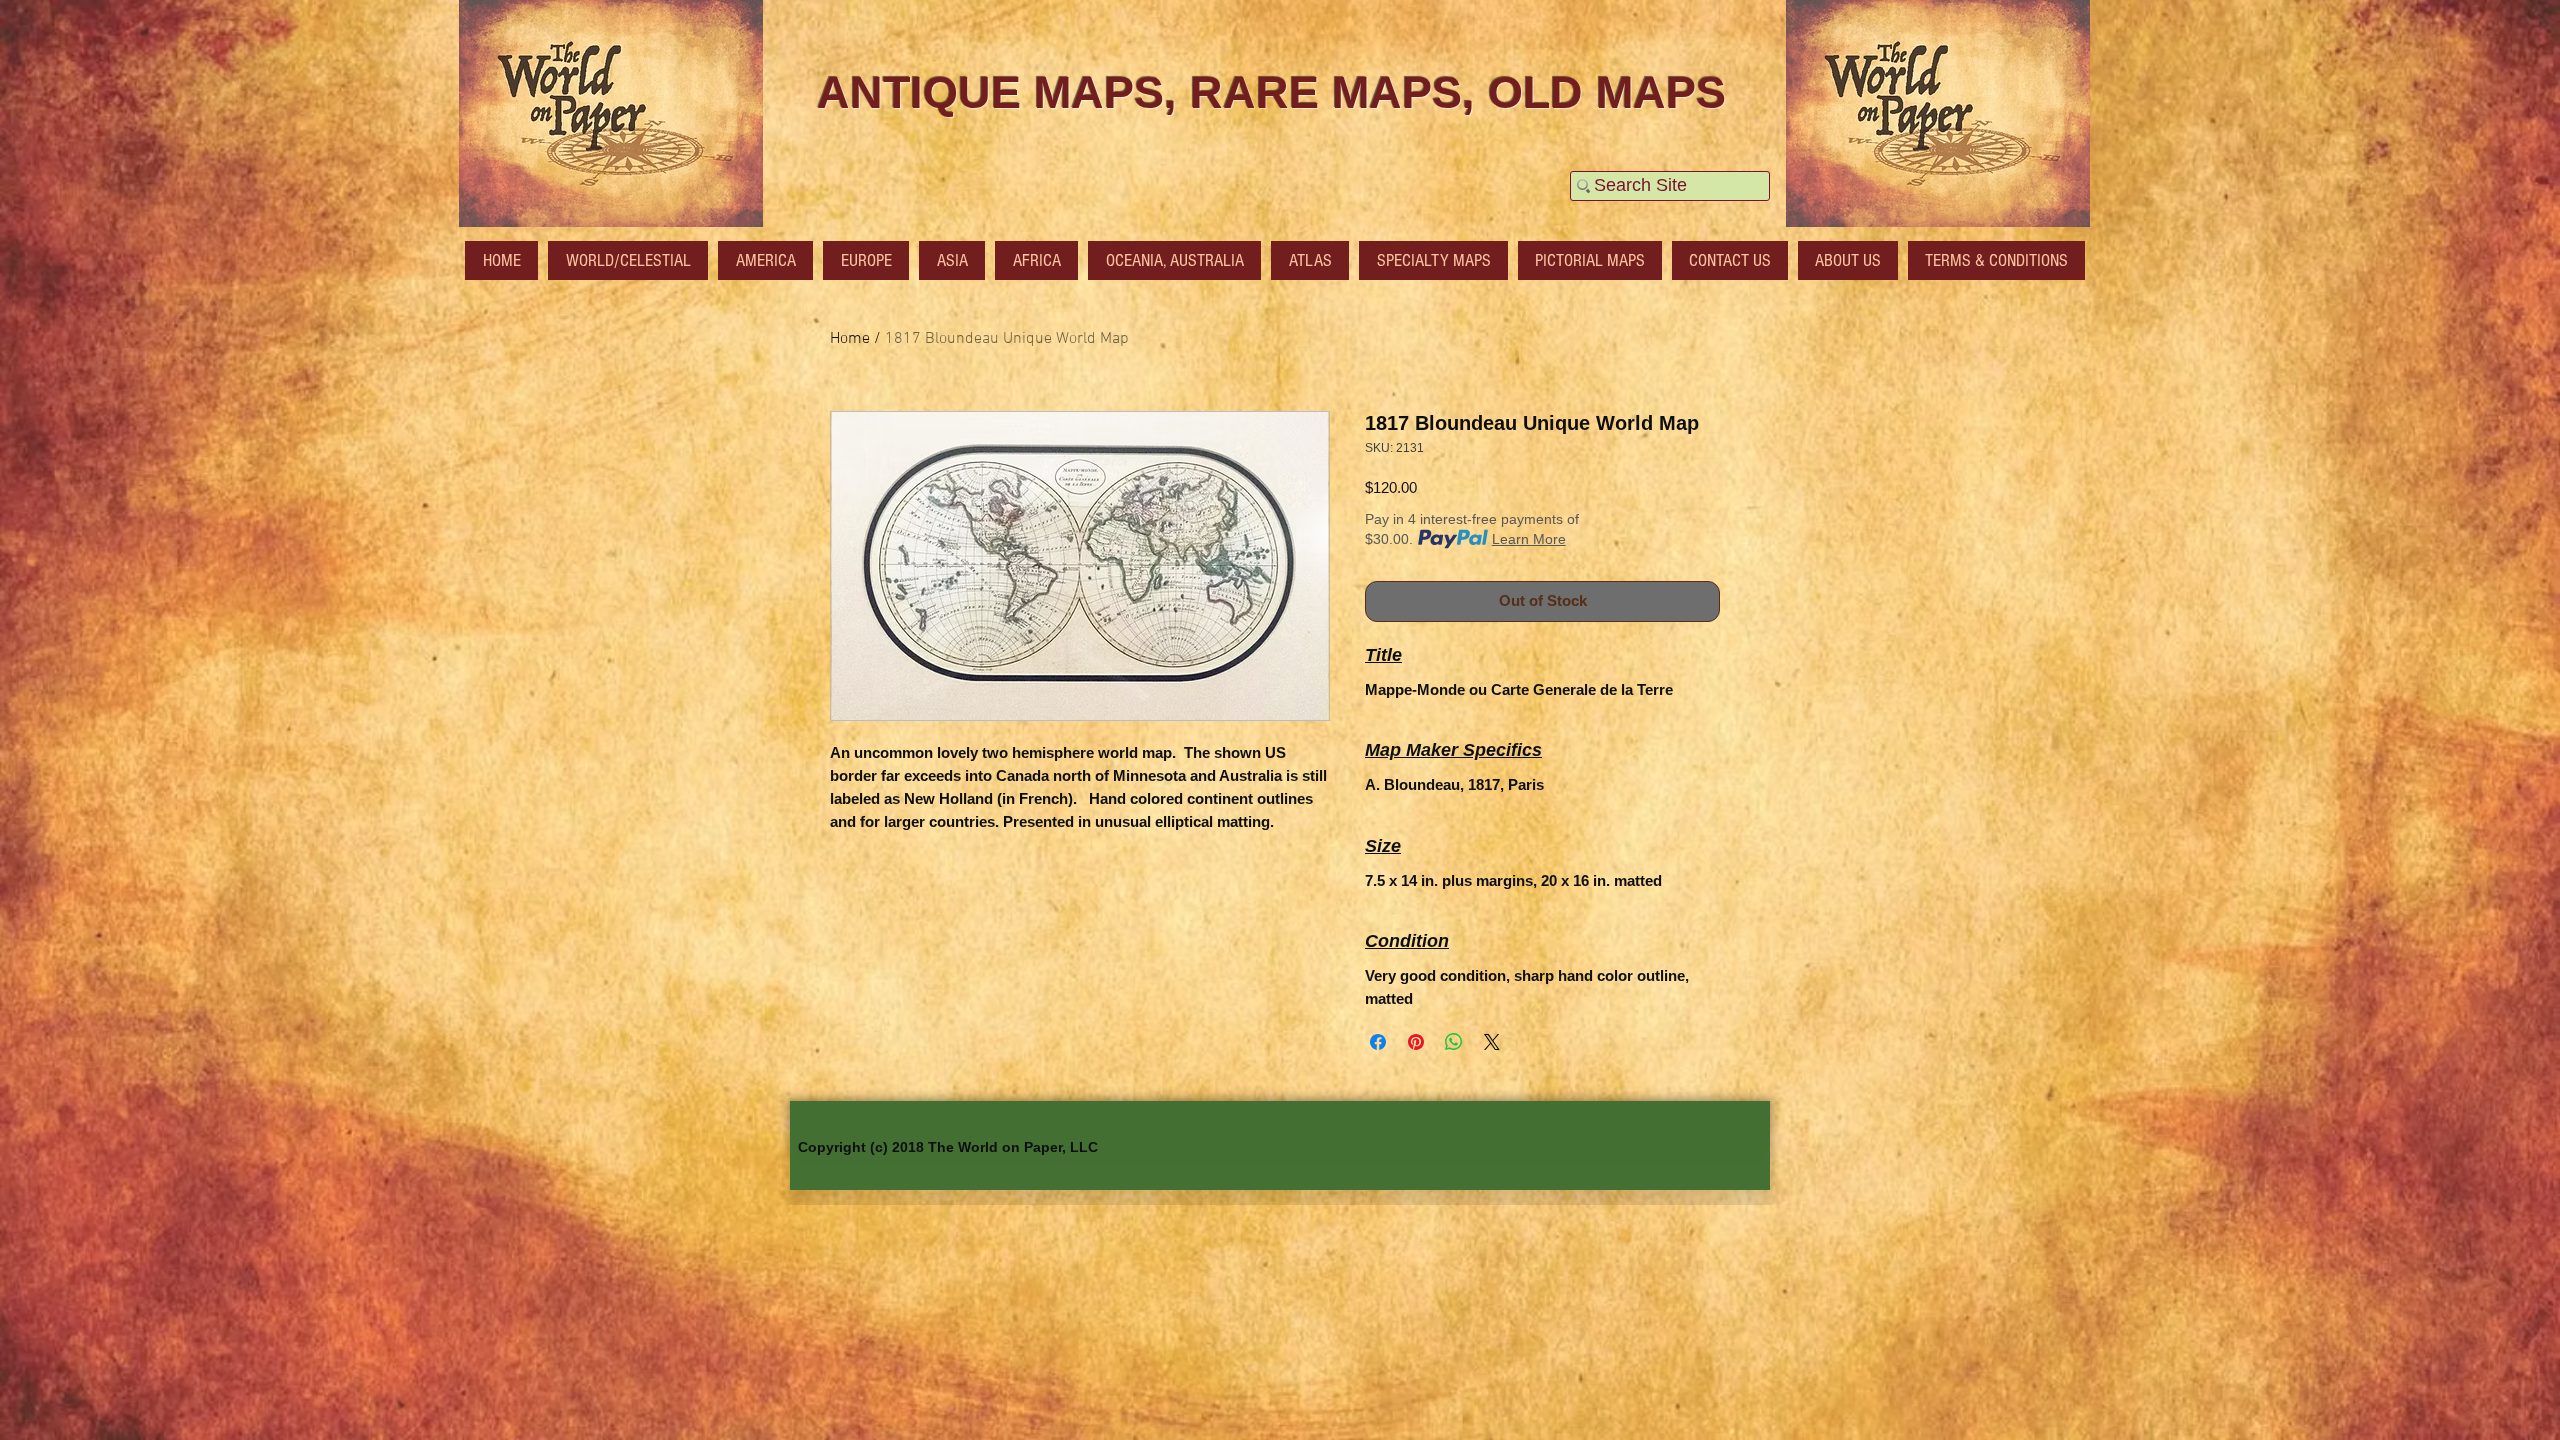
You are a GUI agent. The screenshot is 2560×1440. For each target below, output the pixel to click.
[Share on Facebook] (1378, 1042)
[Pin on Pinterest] (1416, 1042)
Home (850, 339)
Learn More (1529, 539)
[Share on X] (1492, 1042)
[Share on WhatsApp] (1454, 1042)
